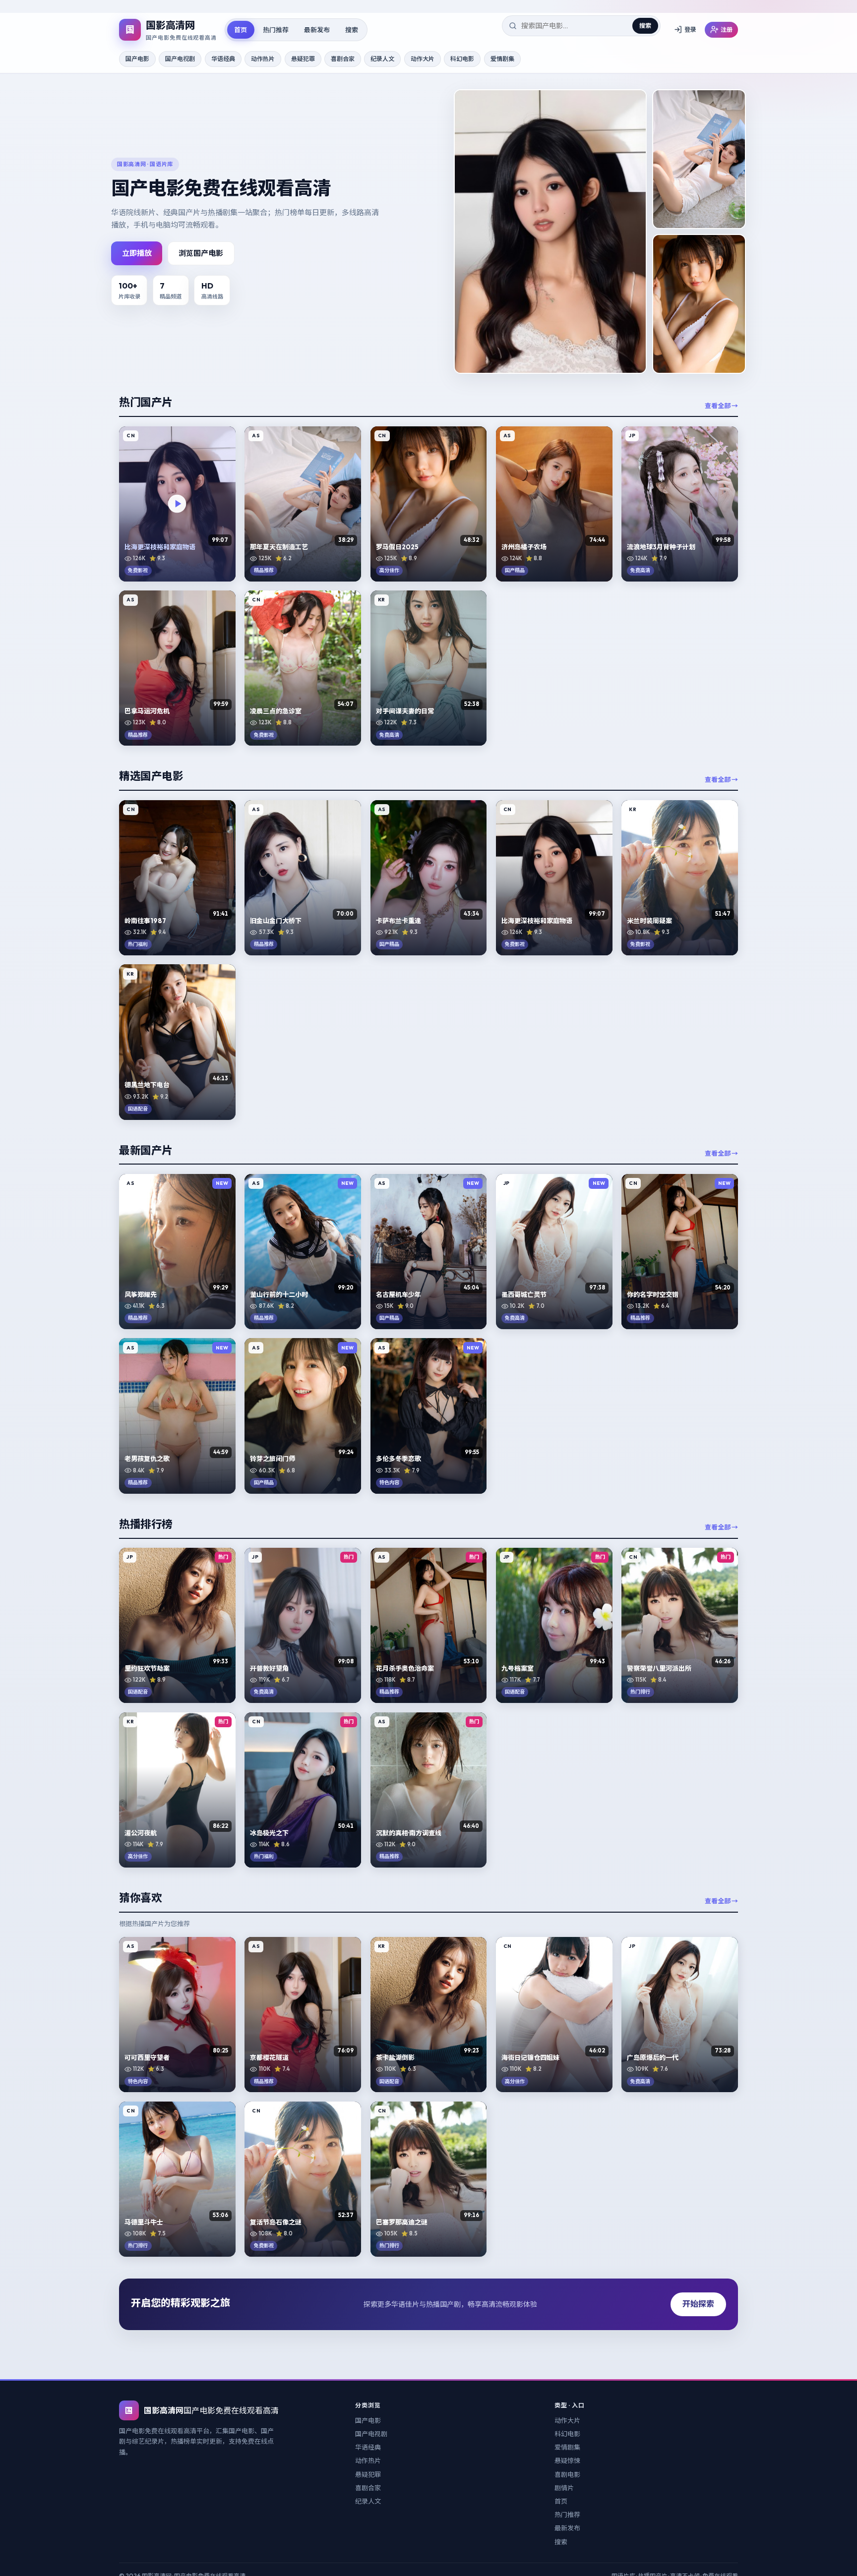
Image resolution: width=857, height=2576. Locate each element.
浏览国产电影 (201, 253)
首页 (241, 29)
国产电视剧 (180, 59)
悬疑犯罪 (303, 59)
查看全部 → (721, 406)
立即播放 (137, 253)
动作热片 (263, 59)
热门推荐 (276, 29)
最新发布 (317, 29)
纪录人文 (382, 59)
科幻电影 (462, 59)
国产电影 (137, 59)
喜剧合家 (343, 59)
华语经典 (223, 59)
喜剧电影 (567, 2474)
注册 (727, 29)
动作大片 (423, 59)
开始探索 (698, 2304)
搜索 (352, 29)
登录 (690, 29)
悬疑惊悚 (567, 2460)
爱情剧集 (502, 59)
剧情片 (564, 2488)
